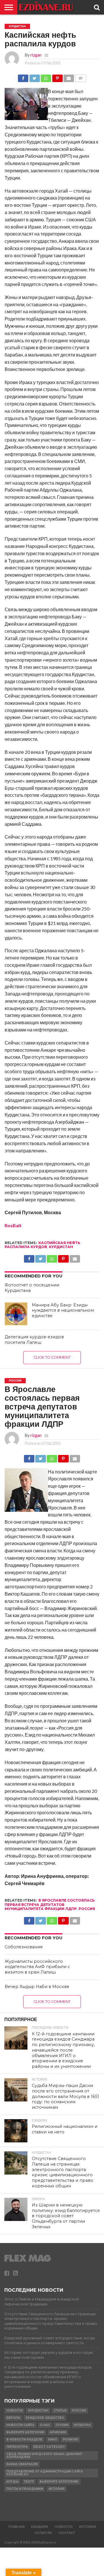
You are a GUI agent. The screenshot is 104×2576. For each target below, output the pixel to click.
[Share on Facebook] (23, 77)
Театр (29, 2482)
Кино (53, 2440)
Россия (87, 1909)
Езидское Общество (45, 2418)
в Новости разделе (24, 2440)
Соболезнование (24, 1947)
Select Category (49, 2447)
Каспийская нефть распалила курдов (42, 1245)
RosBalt (13, 1225)
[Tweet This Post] (34, 77)
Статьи (60, 2411)
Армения (58, 2432)
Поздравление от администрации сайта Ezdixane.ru (45, 2473)
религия (70, 2440)
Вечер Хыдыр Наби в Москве (37, 1987)
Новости (14, 2411)
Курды (12, 2482)
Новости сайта (20, 2425)
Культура (82, 2425)
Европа (13, 2418)
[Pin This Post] (57, 77)
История (56, 2489)
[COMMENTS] (80, 77)
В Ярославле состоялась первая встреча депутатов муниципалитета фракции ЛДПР (50, 1905)
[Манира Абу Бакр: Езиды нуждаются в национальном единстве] (16, 1314)
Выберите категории (25, 2432)
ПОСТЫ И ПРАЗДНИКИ (25, 2489)
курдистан (61, 1247)
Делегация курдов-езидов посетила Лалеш (34, 1340)
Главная (16, 2527)
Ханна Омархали (22, 2464)
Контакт (67, 2533)
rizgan (36, 55)
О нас (45, 2425)
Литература (17, 2447)
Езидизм (40, 2527)
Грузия (62, 2425)
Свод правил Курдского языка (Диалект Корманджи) (44, 2455)
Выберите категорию (59, 2482)
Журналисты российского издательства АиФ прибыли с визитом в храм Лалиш (37, 1967)
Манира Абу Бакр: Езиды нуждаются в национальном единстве (63, 1310)
